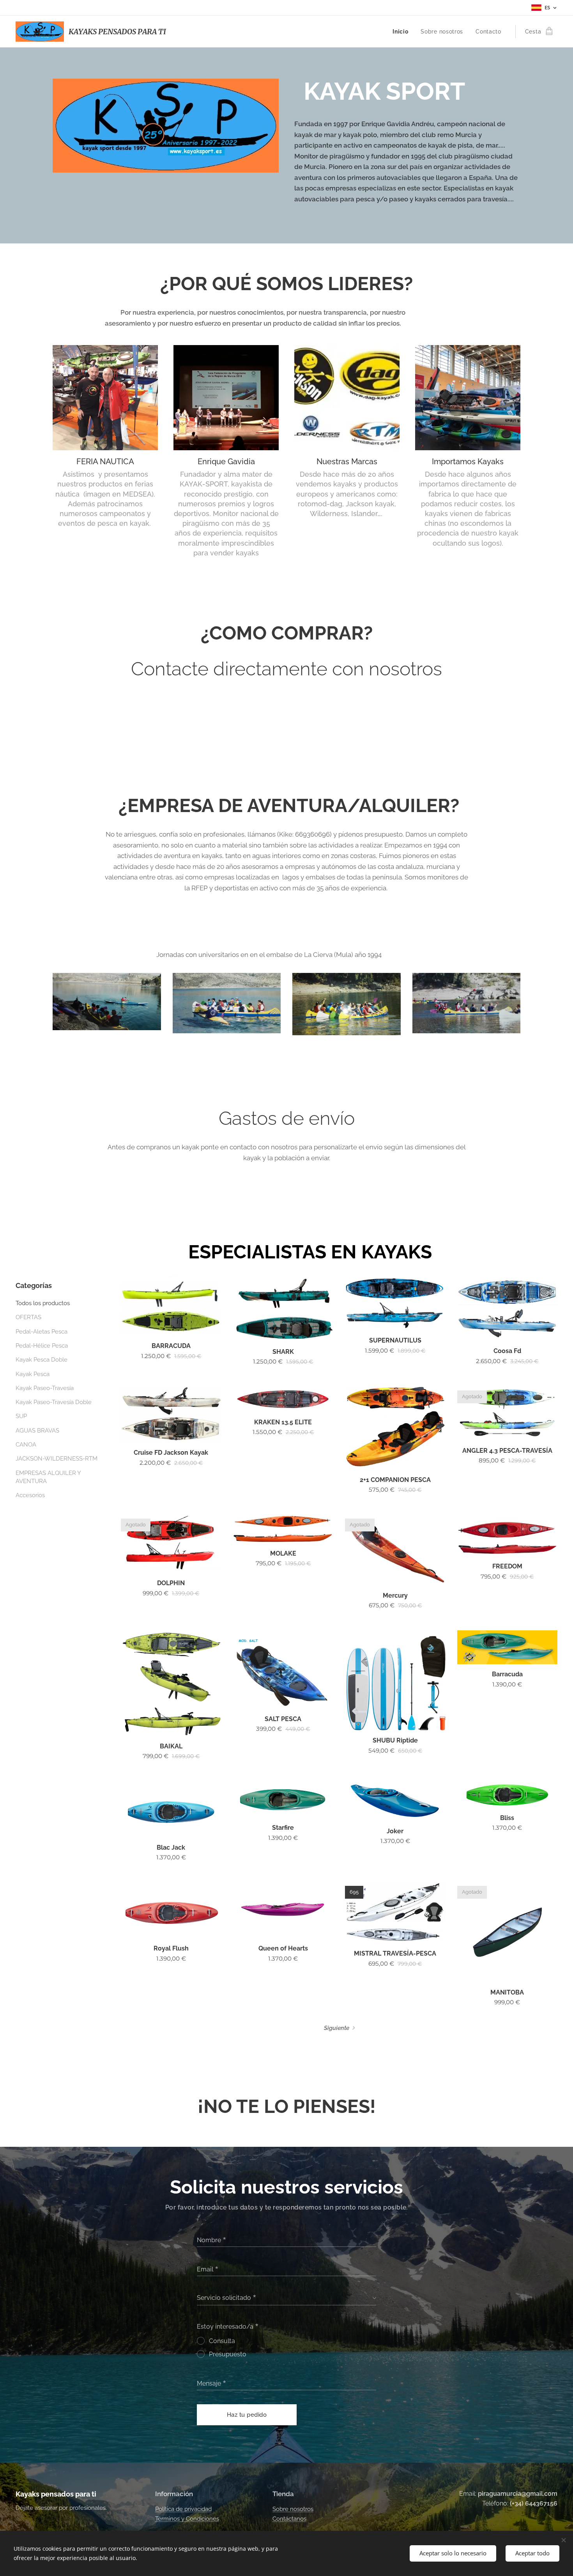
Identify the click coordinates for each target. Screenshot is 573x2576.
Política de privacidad (183, 2509)
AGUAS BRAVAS (37, 1431)
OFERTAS (28, 1317)
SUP (21, 1416)
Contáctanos (289, 2519)
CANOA (26, 1445)
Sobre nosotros (293, 2509)
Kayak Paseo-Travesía (45, 1388)
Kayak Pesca (33, 1374)
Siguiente (337, 2028)
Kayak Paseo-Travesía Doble (54, 1402)
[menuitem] (402, 32)
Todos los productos (43, 1303)
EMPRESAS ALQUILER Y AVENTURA (48, 1477)
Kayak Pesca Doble (42, 1360)
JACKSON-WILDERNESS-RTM (57, 1459)
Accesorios (30, 1495)
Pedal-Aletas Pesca (42, 1332)
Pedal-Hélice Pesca (42, 1346)
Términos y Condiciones (187, 2519)
